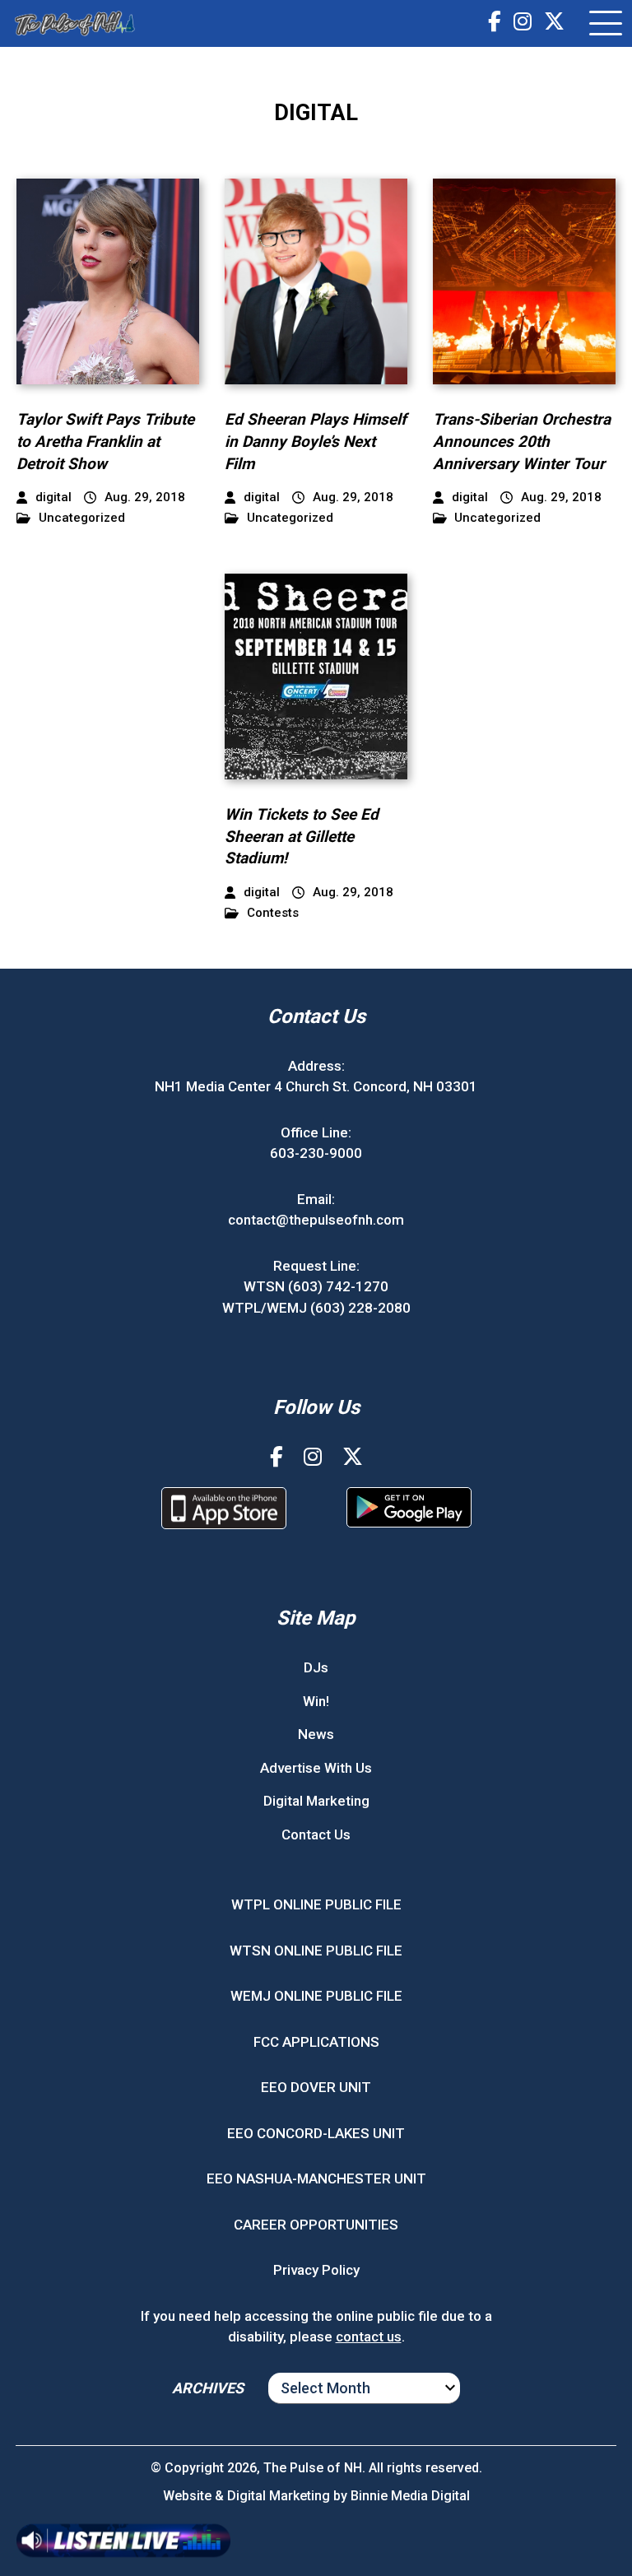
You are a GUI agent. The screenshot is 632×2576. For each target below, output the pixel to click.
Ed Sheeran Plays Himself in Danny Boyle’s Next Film (316, 441)
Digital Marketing (316, 1801)
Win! (316, 1701)
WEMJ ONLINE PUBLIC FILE (316, 1996)
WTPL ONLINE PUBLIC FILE (316, 1904)
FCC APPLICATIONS (316, 2042)
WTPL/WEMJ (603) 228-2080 (316, 1308)
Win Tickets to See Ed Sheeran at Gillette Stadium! (302, 836)
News (316, 1734)
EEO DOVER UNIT (316, 2087)
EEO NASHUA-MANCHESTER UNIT (316, 2178)
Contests (273, 913)
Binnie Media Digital (410, 2496)
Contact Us (316, 1834)
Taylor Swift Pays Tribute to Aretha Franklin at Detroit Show (105, 441)
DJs (316, 1667)
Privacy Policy (316, 2270)
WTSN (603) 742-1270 (316, 1286)
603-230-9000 (316, 1153)
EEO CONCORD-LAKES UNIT (316, 2133)
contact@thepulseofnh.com (316, 1220)
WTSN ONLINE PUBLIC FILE (316, 1951)
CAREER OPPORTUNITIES (316, 2225)
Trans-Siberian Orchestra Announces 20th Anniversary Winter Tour (522, 441)
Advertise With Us (316, 1768)
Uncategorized (82, 518)
